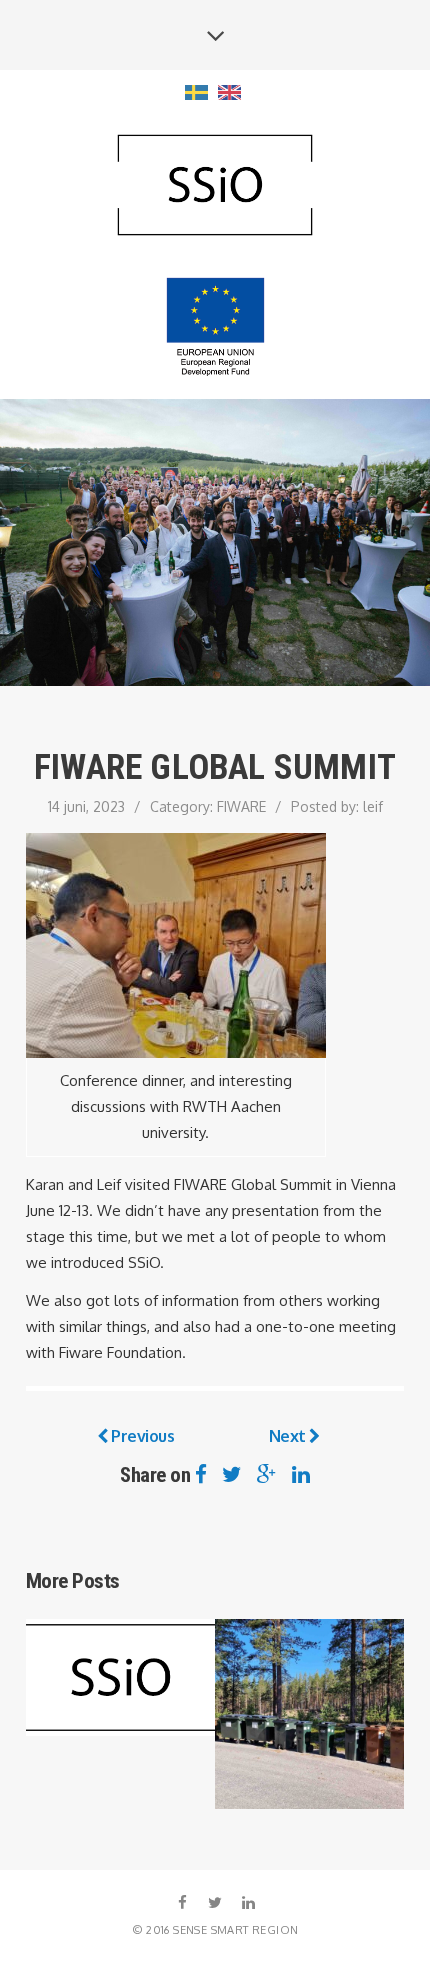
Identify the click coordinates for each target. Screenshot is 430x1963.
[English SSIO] (215, 186)
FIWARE (241, 806)
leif (373, 806)
